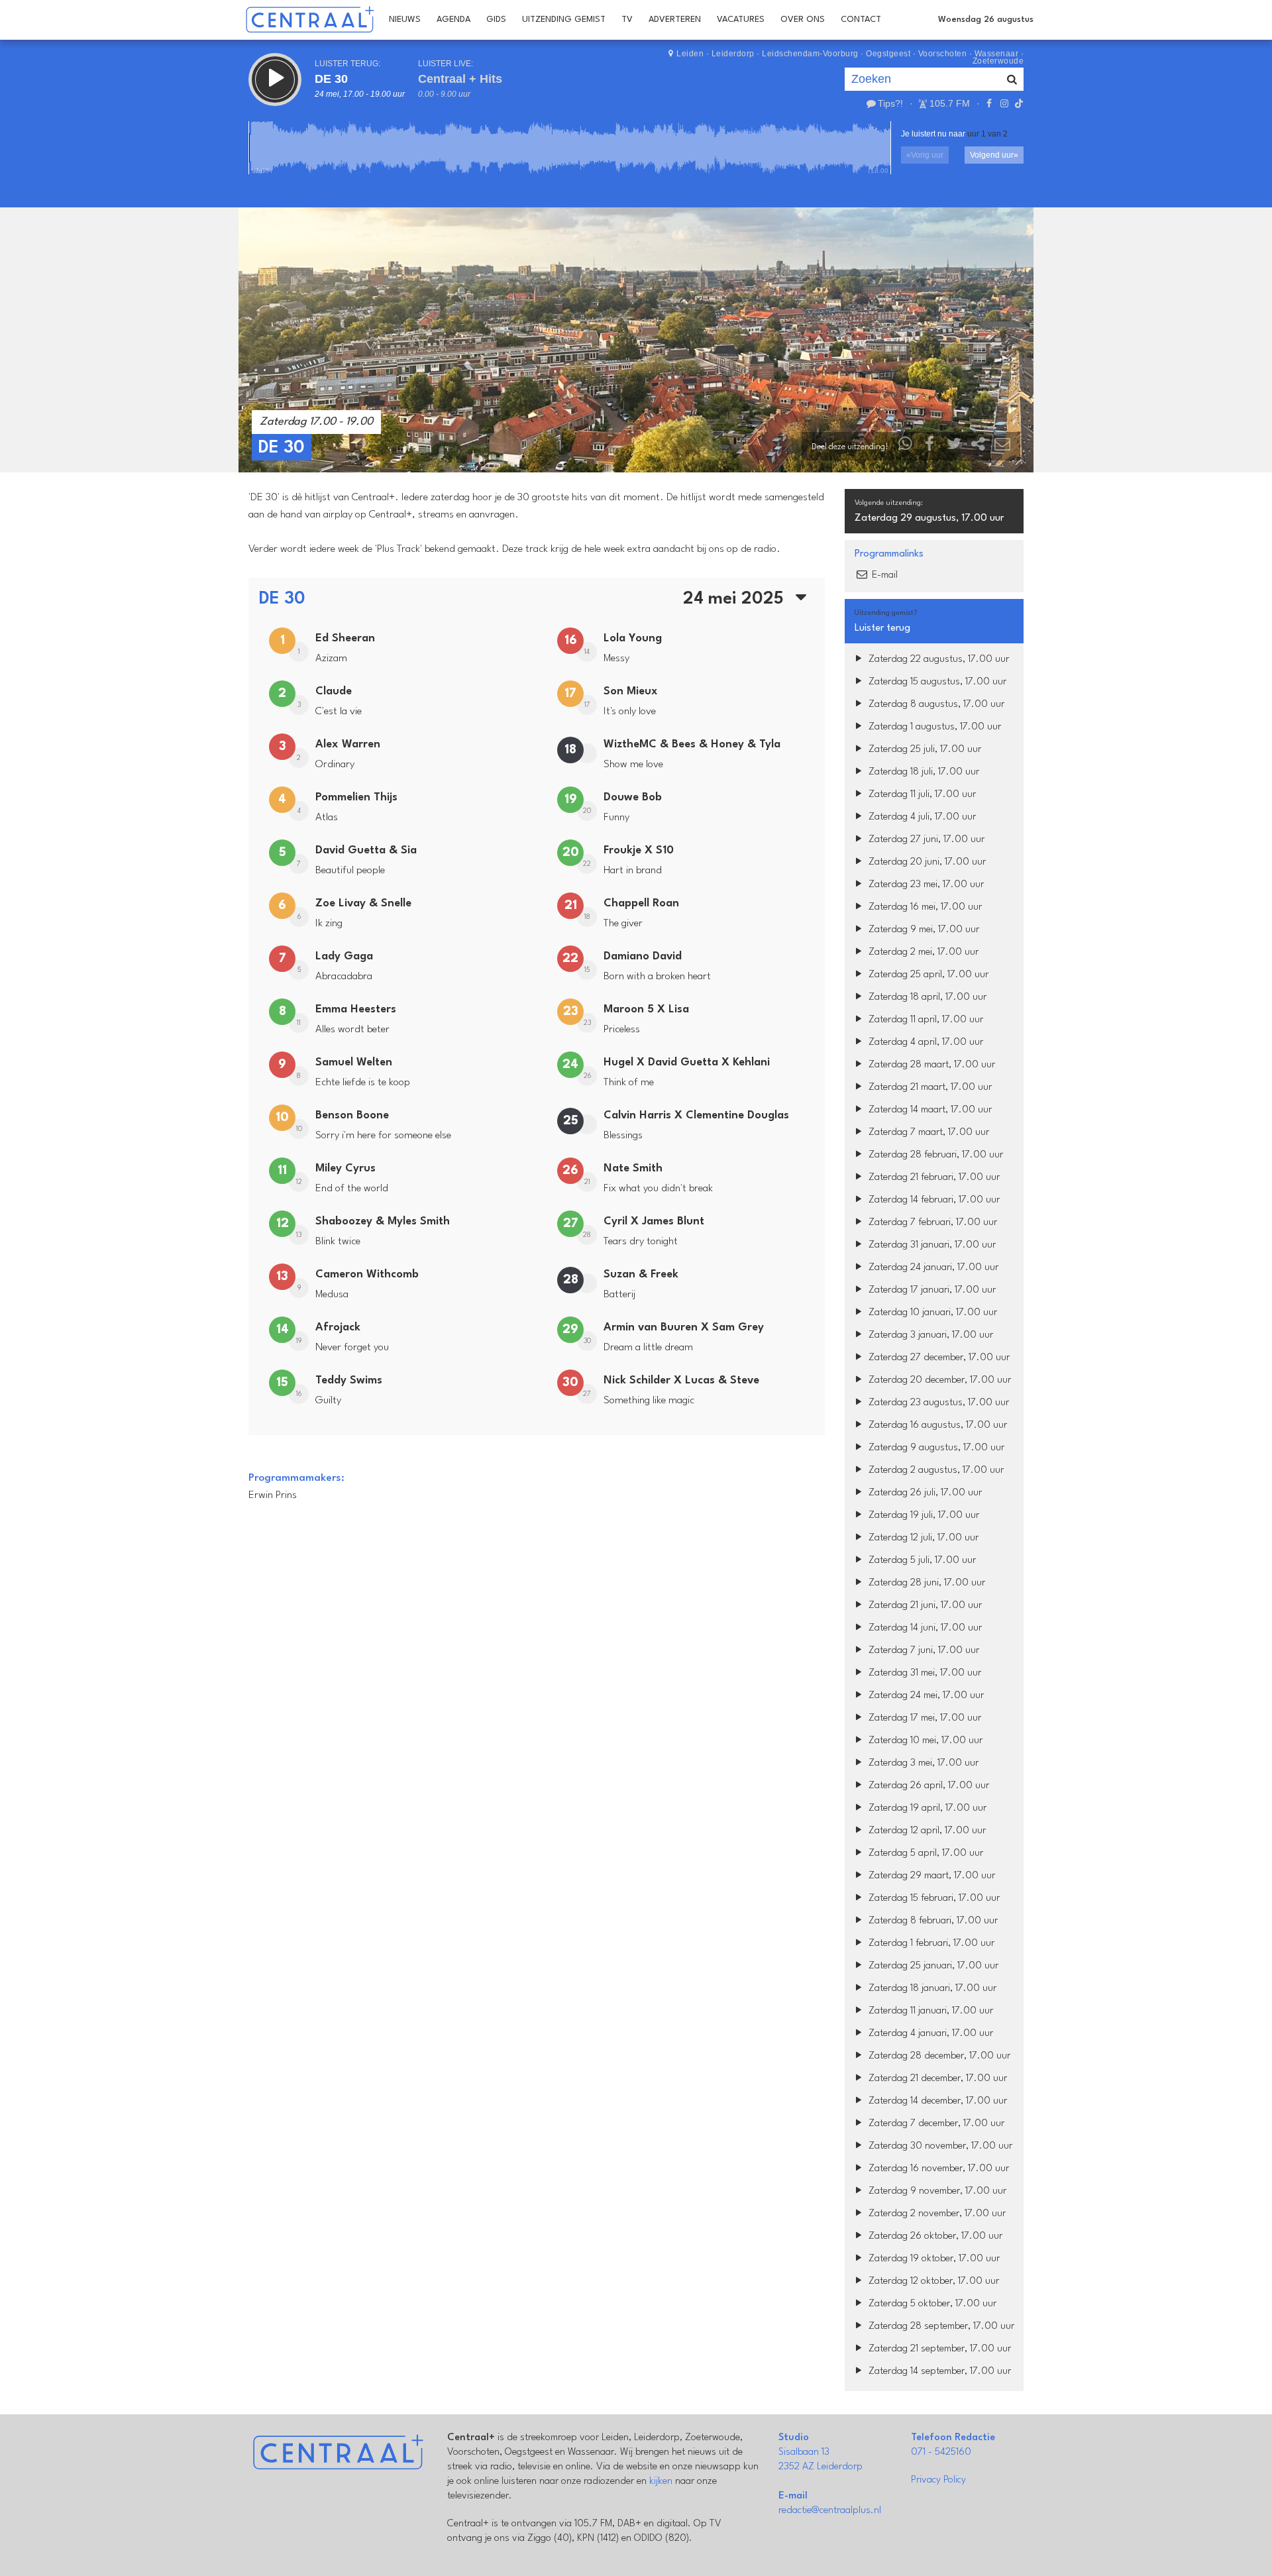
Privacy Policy (938, 2480)
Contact (861, 20)
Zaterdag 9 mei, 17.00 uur (923, 930)
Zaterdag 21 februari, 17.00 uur (933, 1178)
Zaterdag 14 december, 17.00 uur (936, 2101)
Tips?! (890, 103)
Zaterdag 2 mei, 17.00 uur (922, 952)
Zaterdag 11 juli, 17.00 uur (921, 795)
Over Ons (803, 20)
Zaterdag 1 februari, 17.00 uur (930, 1944)
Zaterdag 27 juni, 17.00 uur (925, 840)
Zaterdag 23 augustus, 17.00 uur (937, 1403)
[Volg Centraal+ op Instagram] (1004, 103)
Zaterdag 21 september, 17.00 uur (938, 2349)
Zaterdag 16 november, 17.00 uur (937, 2169)
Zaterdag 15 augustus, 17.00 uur (936, 682)
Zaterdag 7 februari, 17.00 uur (931, 1223)
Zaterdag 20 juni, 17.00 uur (926, 862)
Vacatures (741, 20)
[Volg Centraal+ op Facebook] (989, 103)
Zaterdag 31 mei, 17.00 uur (924, 1673)
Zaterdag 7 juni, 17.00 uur (923, 1651)
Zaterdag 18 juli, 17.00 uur (923, 772)
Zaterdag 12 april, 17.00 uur (926, 1831)
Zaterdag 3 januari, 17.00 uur (929, 1335)
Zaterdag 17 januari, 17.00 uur (931, 1290)
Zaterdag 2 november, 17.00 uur (936, 2214)
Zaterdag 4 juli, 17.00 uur (921, 817)
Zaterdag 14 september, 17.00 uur (938, 2372)
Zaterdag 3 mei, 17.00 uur (922, 1763)
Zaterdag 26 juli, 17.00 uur (924, 1493)
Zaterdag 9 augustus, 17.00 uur (935, 1448)
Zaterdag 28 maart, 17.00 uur (930, 1065)
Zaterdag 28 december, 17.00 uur (938, 2056)
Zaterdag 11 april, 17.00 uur (925, 1020)
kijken (661, 2482)
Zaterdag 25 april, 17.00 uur (927, 975)
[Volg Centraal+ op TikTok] (1018, 103)
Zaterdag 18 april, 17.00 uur (926, 997)
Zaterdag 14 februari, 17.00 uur (933, 1200)
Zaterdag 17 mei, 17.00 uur (924, 1718)
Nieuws (405, 20)
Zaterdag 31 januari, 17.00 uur (931, 1245)
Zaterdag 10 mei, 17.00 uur (924, 1741)
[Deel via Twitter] (954, 447)
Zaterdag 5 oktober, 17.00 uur (931, 2304)
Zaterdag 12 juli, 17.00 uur (922, 1538)
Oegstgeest (888, 54)
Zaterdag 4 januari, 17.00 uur (929, 2034)
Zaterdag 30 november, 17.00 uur (939, 2146)
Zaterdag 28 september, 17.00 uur (940, 2327)
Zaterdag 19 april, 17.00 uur (926, 1808)
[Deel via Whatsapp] (906, 447)
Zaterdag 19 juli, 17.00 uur (923, 1516)
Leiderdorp (733, 54)
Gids (496, 20)
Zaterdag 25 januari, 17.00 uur (932, 1966)
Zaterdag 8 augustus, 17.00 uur (935, 705)
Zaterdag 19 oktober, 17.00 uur (933, 2259)
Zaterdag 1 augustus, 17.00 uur (933, 727)
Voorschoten (943, 54)
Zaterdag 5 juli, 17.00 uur (921, 1561)
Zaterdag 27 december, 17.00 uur (938, 1358)
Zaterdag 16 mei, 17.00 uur (924, 907)
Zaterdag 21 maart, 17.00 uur (929, 1088)
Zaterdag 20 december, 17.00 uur (938, 1380)
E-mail (883, 575)
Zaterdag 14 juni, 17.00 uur (924, 1628)
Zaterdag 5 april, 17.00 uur (925, 1853)
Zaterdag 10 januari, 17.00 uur (931, 1313)
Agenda (453, 20)
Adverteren (675, 20)
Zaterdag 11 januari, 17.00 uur (929, 2011)
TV (627, 20)
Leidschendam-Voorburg (810, 54)
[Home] (310, 20)
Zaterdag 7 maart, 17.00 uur (927, 1133)
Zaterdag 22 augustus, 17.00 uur (937, 660)
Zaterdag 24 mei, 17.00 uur (925, 1696)
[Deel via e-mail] (1002, 447)
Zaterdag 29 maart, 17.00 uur (930, 1876)
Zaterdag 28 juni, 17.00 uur (926, 1583)
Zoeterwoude (998, 61)
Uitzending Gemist (564, 20)
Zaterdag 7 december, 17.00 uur (935, 2124)
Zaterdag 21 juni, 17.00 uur (924, 1606)
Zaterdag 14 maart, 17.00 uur (929, 1110)
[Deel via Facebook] (930, 447)
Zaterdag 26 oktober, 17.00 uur (934, 2236)
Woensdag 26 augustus (986, 20)
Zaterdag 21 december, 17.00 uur (936, 2079)
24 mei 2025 (736, 599)
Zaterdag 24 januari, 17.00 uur (932, 1268)
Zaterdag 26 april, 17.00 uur (927, 1786)
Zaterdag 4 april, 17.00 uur (925, 1043)
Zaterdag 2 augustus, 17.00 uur (935, 1471)
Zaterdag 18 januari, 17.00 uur (931, 1989)
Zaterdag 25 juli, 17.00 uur (924, 750)
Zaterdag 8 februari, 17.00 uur (932, 1921)
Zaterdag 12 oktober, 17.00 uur (932, 2281)
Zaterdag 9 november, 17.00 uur (936, 2191)
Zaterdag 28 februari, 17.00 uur (934, 1155)
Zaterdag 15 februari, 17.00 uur (933, 1899)
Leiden (690, 54)
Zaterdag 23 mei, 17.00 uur (925, 885)
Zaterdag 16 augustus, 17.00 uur (936, 1425)
